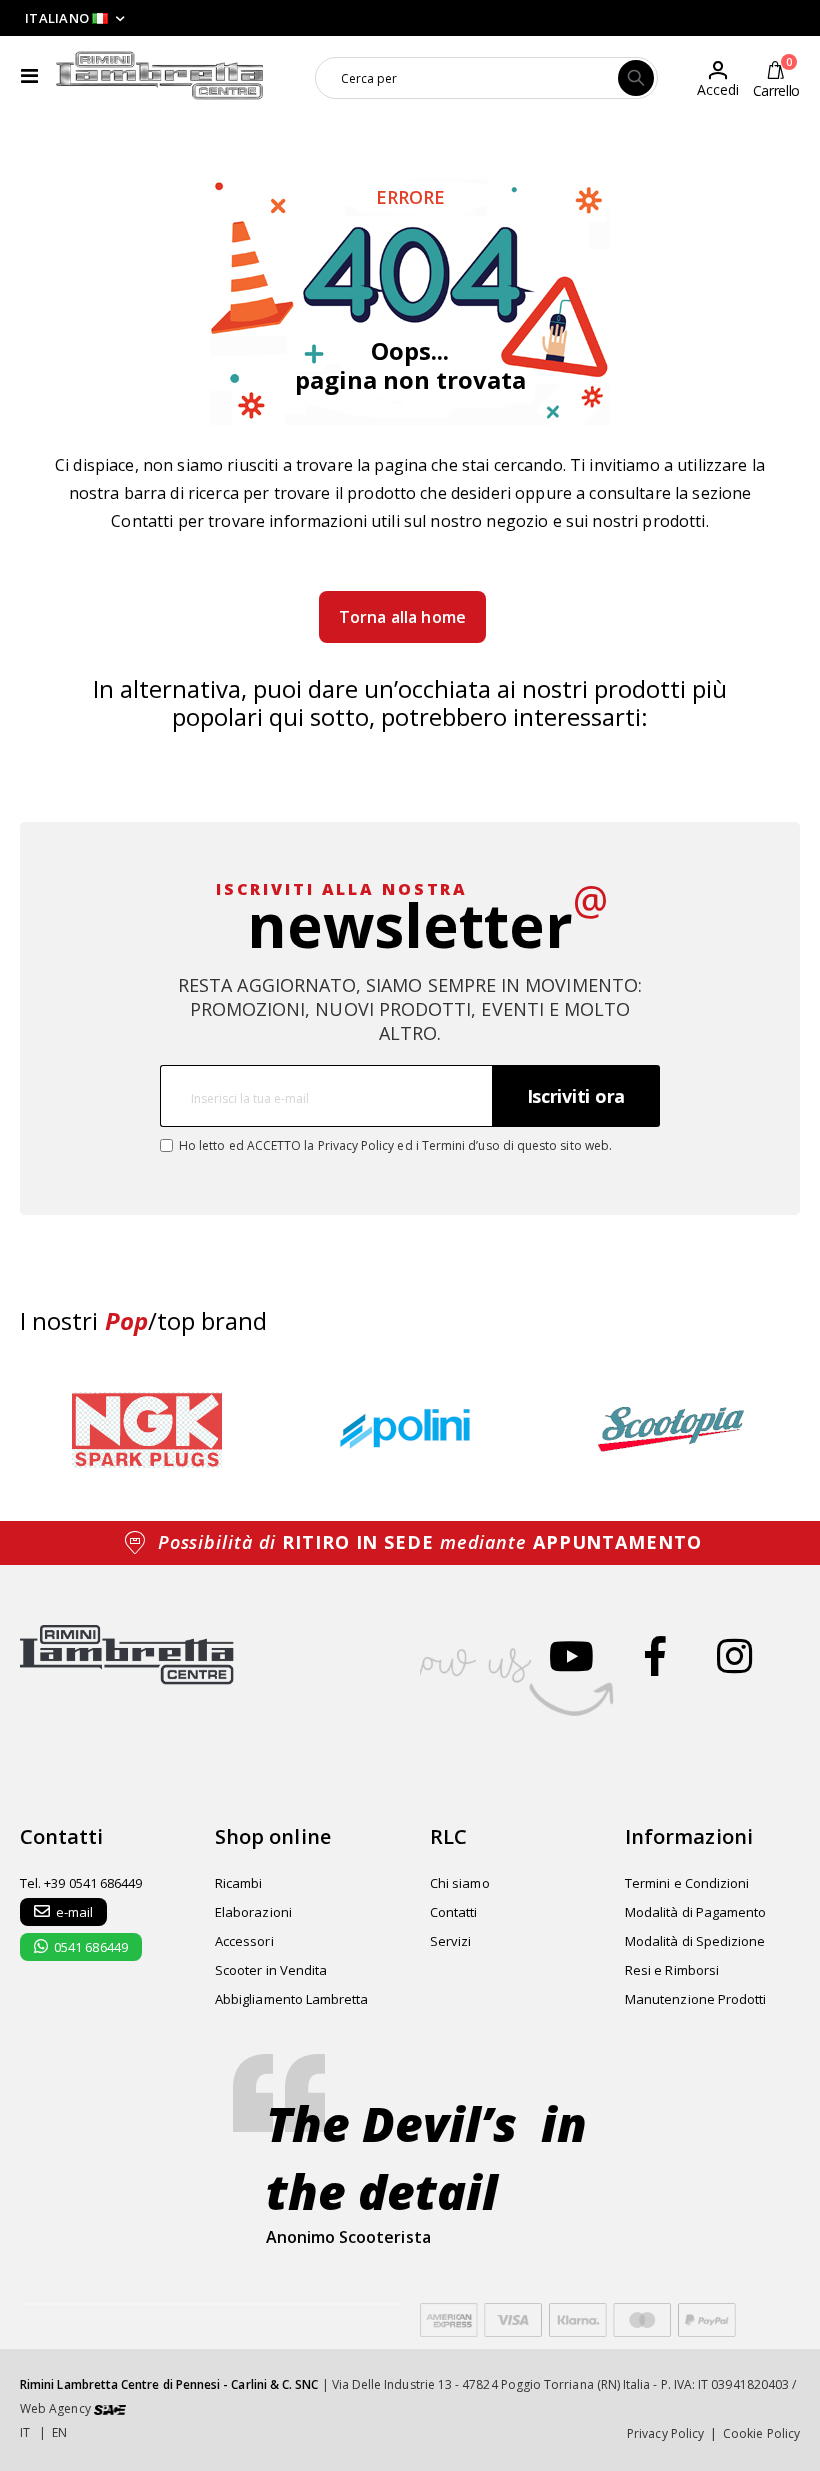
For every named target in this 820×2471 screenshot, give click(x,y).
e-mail (74, 1912)
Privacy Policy (356, 1145)
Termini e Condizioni (687, 1883)
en (59, 2432)
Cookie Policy (761, 2433)
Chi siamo (460, 1883)
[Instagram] (734, 1655)
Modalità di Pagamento (695, 1912)
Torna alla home (402, 617)
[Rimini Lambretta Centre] (160, 76)
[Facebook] (655, 1655)
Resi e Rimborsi (672, 1970)
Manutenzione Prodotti (695, 1999)
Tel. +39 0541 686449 (81, 1883)
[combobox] (486, 78)
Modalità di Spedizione (695, 1941)
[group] (146, 1429)
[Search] (636, 78)
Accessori (244, 1941)
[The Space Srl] (110, 2408)
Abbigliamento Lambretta (292, 1999)
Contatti (142, 521)
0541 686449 (91, 1947)
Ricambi (238, 1883)
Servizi (450, 1941)
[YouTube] (571, 1655)
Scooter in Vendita (271, 1970)
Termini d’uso (461, 1145)
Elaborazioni (253, 1912)
